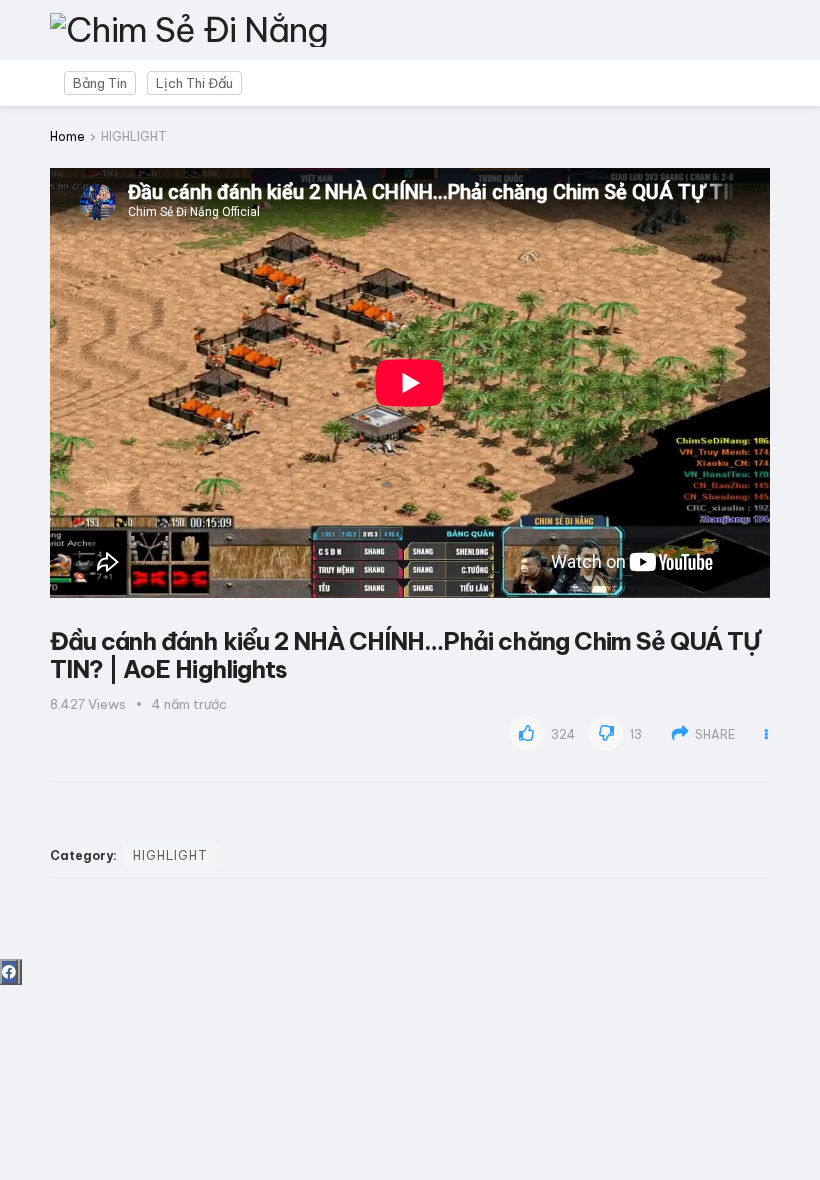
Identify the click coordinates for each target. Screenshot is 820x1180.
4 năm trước (189, 704)
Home (67, 136)
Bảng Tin (100, 83)
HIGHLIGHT (134, 136)
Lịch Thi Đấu (194, 83)
